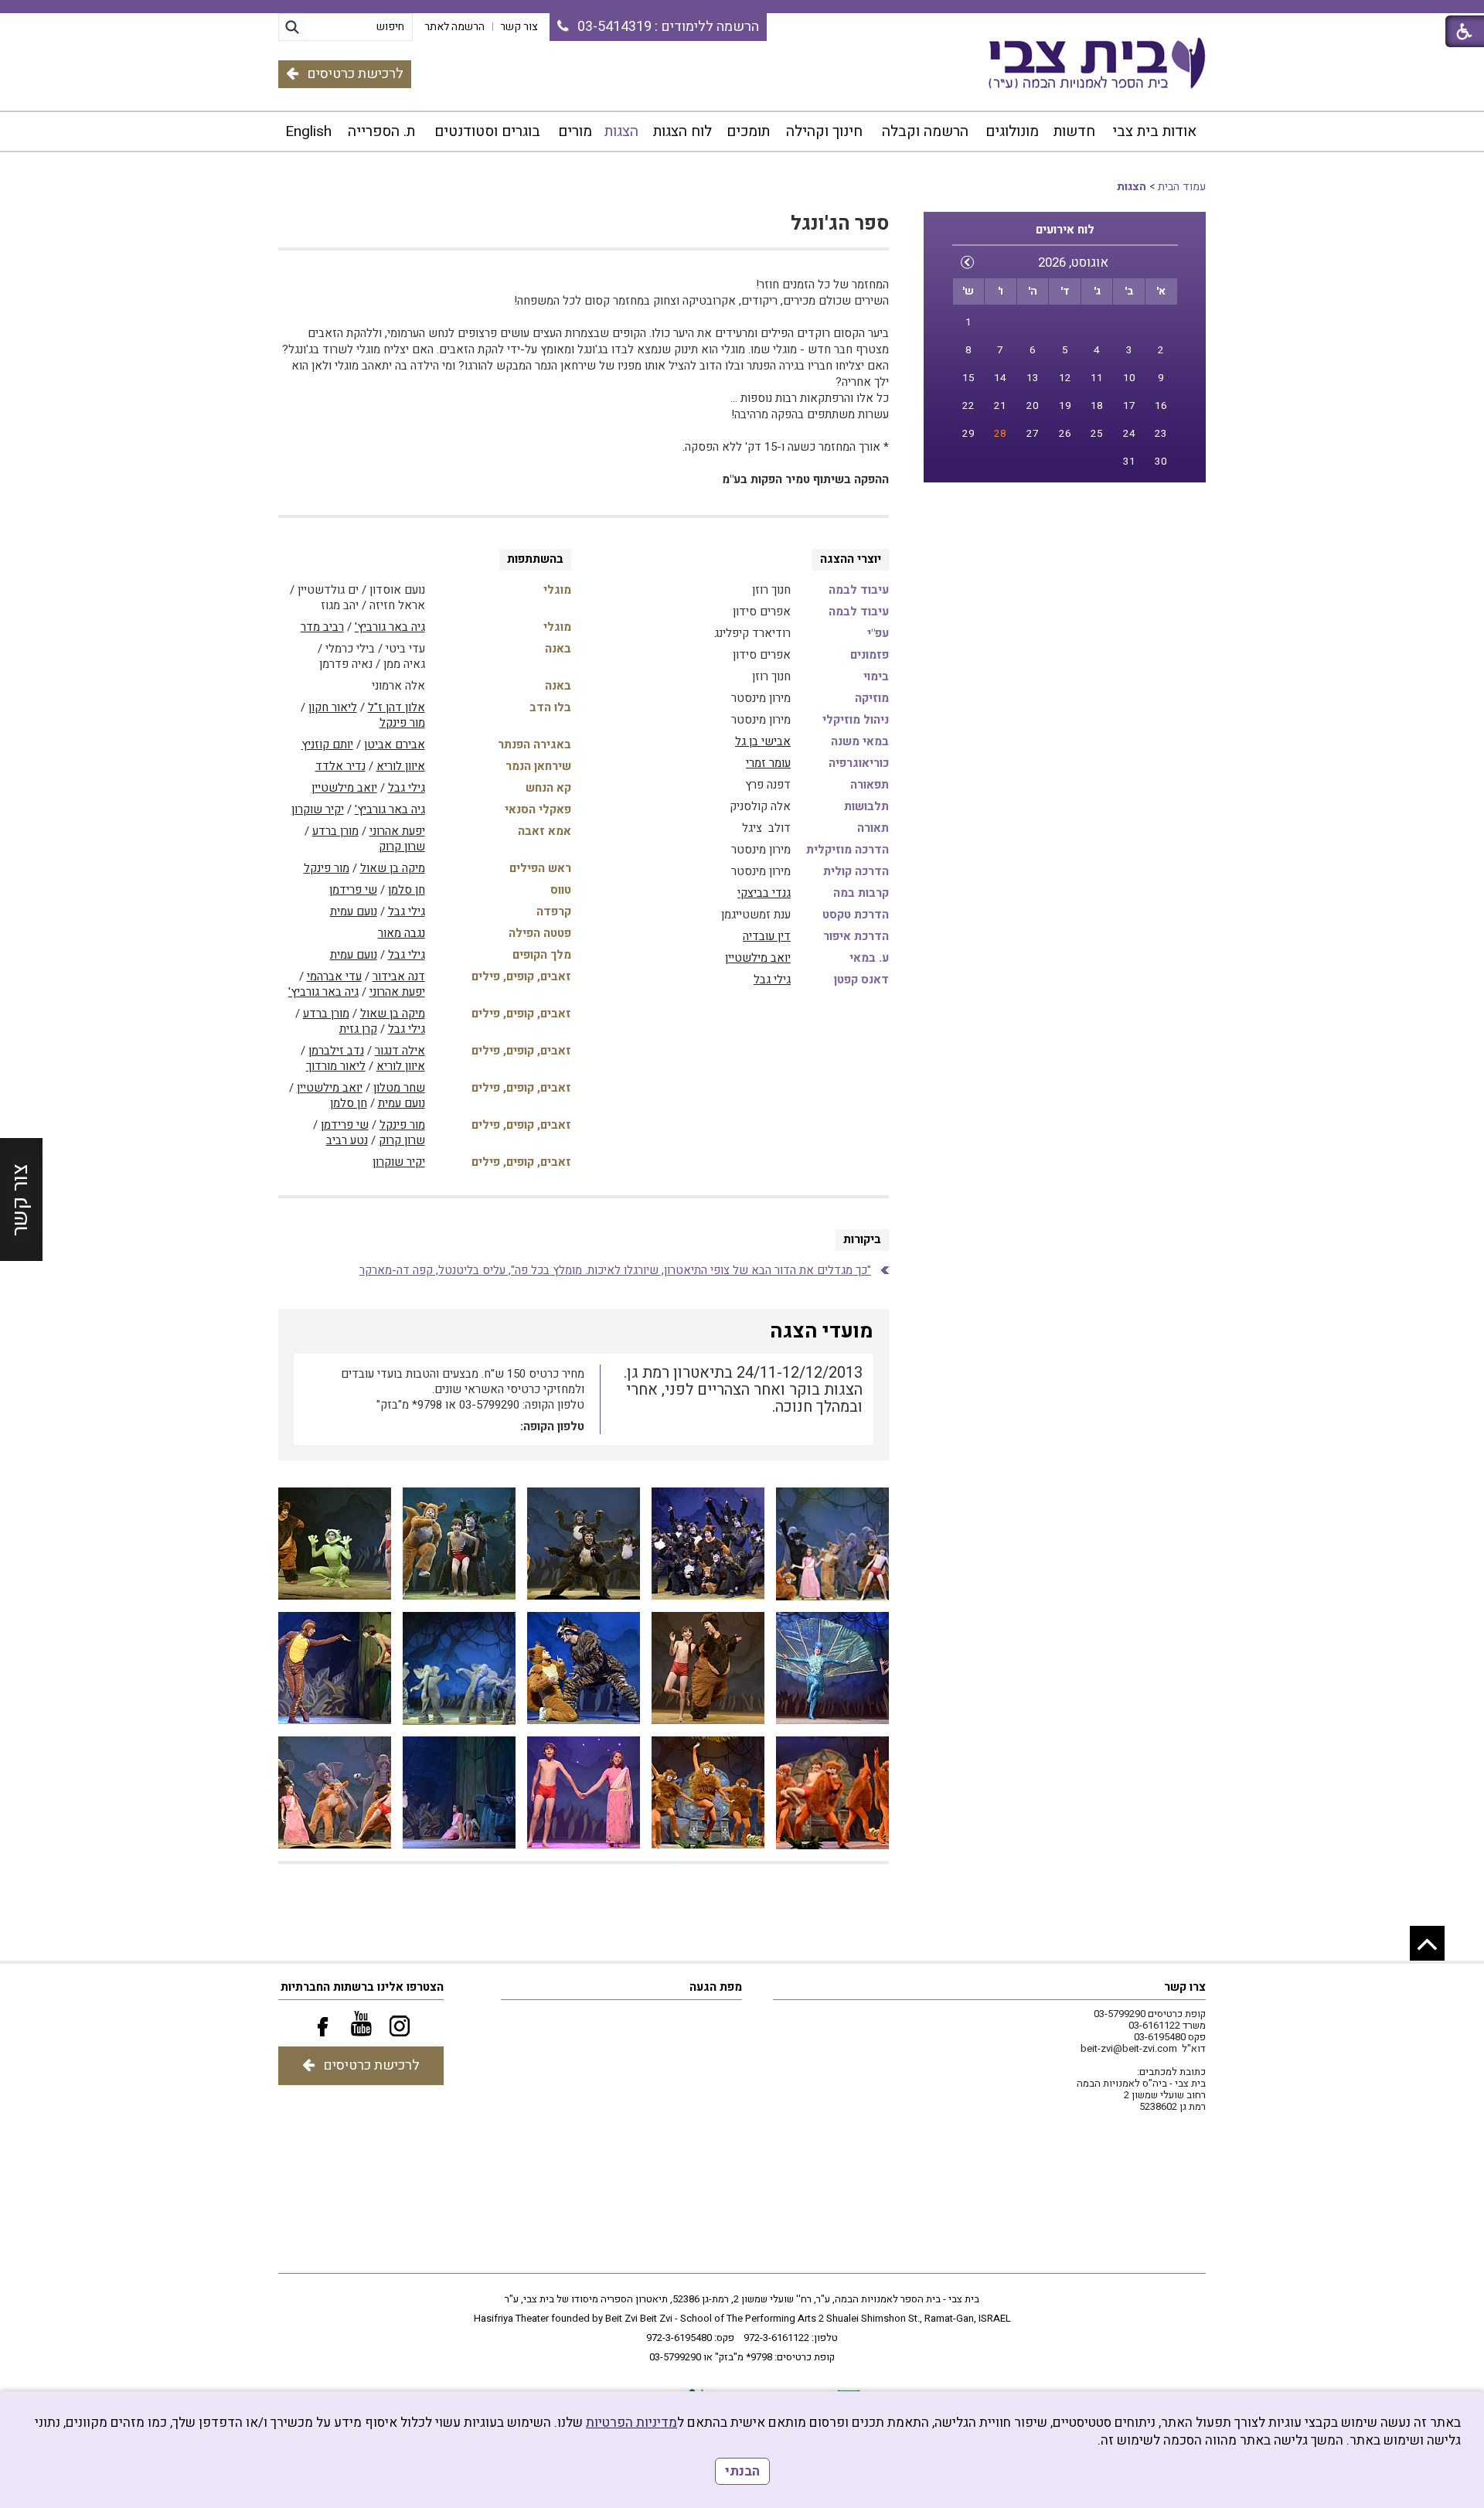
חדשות (1074, 131)
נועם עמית (354, 912)
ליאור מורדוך (336, 1066)
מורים (575, 131)
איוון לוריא (401, 766)
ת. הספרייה (381, 131)
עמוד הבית (1182, 187)
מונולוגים (1012, 131)
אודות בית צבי (1154, 131)
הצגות (621, 131)
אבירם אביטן (395, 745)
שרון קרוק (402, 847)
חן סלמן (407, 890)
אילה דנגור (400, 1051)
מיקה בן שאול (393, 868)
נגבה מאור (402, 933)
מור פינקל (402, 723)
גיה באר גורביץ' (390, 627)
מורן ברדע (335, 831)
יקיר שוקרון (318, 809)
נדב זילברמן (336, 1051)
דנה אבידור (399, 976)
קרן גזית (358, 1029)
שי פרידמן (353, 890)
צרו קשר (1185, 1987)
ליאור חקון (333, 707)
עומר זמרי (768, 763)
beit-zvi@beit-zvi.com (1129, 2048)
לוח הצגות (682, 131)
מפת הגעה (716, 1987)
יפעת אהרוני (397, 831)
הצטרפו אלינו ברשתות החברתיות (362, 1987)
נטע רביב (347, 1140)
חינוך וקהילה (824, 131)
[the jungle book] (832, 1793)
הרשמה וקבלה (925, 131)
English (308, 131)
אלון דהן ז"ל (397, 707)
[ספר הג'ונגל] (832, 1544)
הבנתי (742, 2471)
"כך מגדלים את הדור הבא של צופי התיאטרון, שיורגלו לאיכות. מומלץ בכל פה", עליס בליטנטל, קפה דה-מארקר (615, 1270)
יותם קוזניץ (327, 745)
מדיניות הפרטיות (631, 2423)
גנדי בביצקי (764, 893)
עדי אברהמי (334, 976)
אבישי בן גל (763, 741)
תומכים (748, 131)
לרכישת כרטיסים (355, 74)
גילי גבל (772, 980)
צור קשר (20, 1200)
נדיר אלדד (340, 766)
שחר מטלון (399, 1088)
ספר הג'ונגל (840, 224)
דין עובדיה (767, 936)
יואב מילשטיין (758, 958)
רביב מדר (322, 627)
